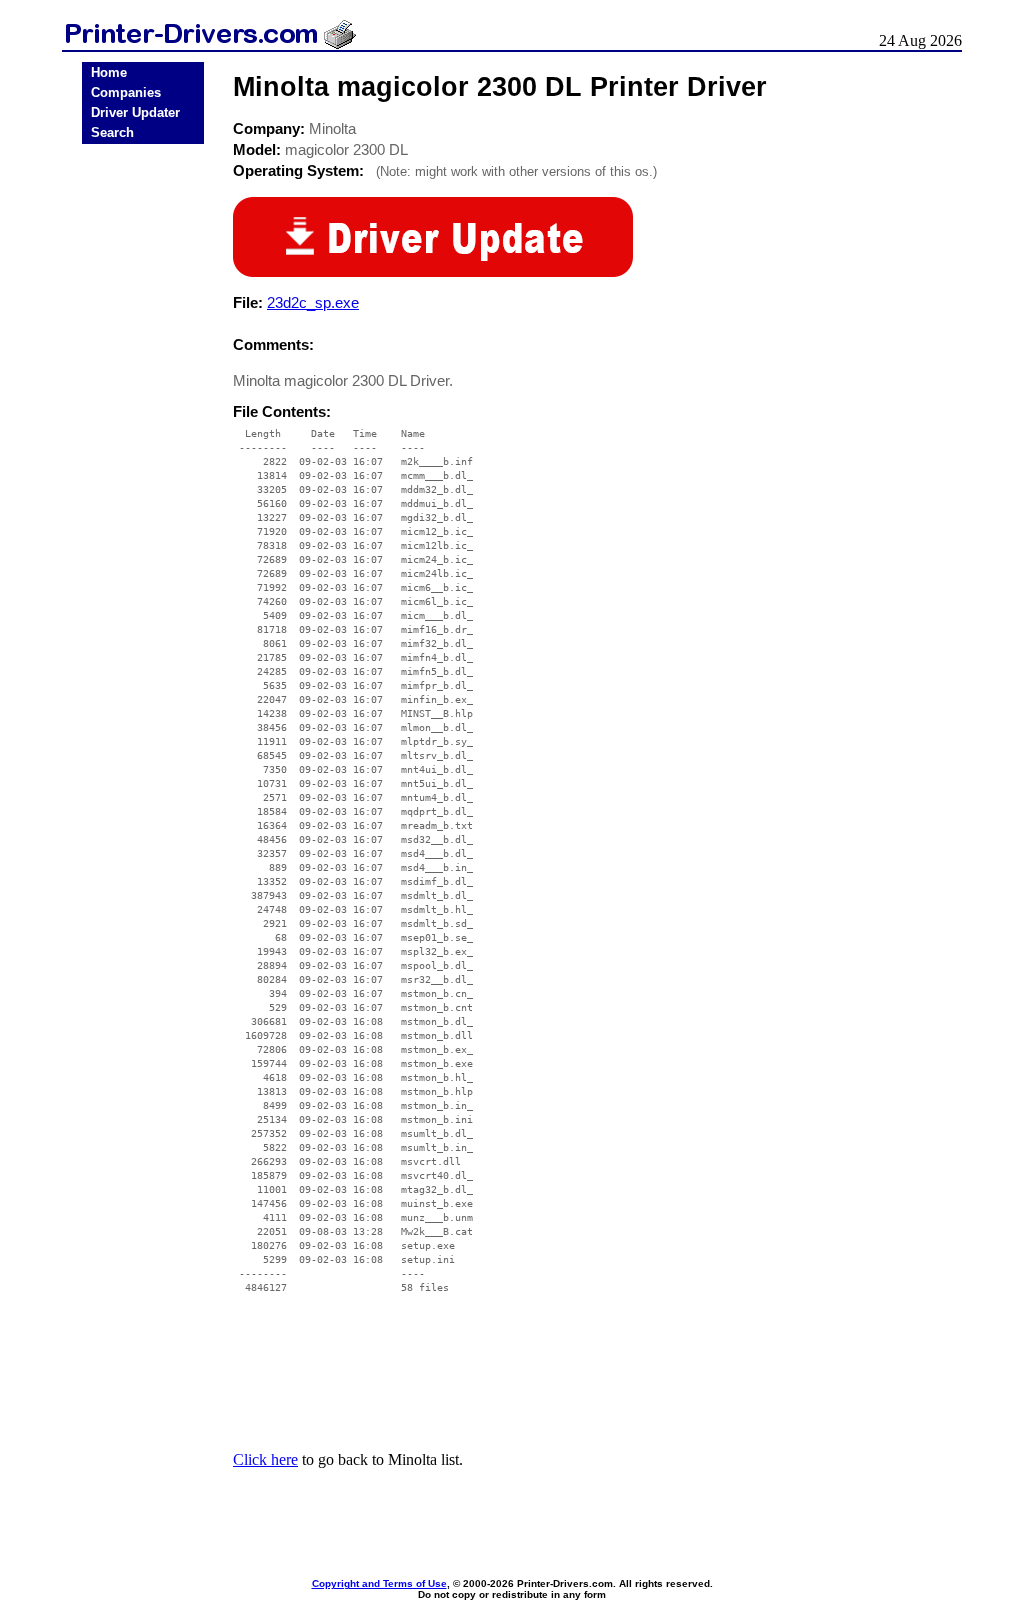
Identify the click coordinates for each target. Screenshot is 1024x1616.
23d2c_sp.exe (313, 302)
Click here (265, 1459)
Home (109, 72)
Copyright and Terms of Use (379, 1583)
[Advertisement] (143, 462)
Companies (126, 92)
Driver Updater (135, 112)
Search (112, 132)
